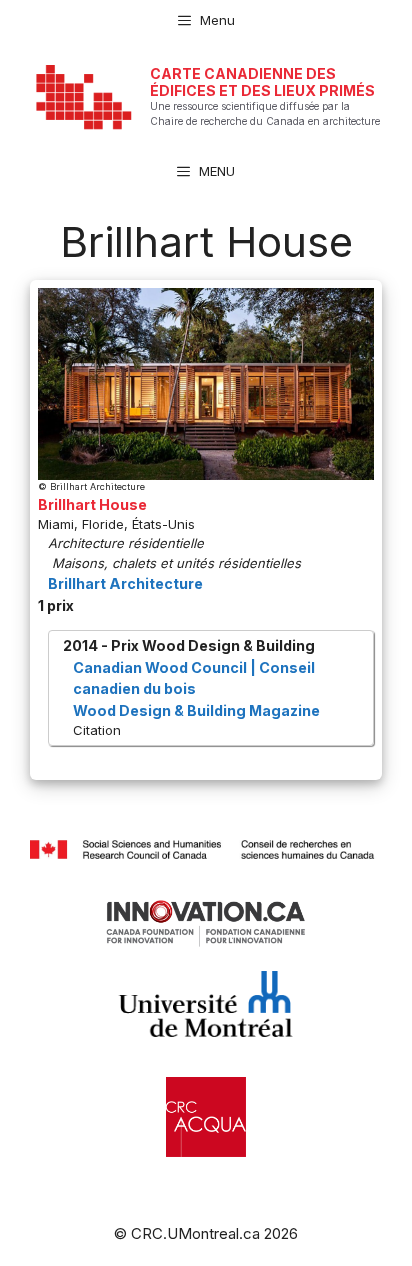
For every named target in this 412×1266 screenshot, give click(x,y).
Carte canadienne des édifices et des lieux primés (262, 82)
